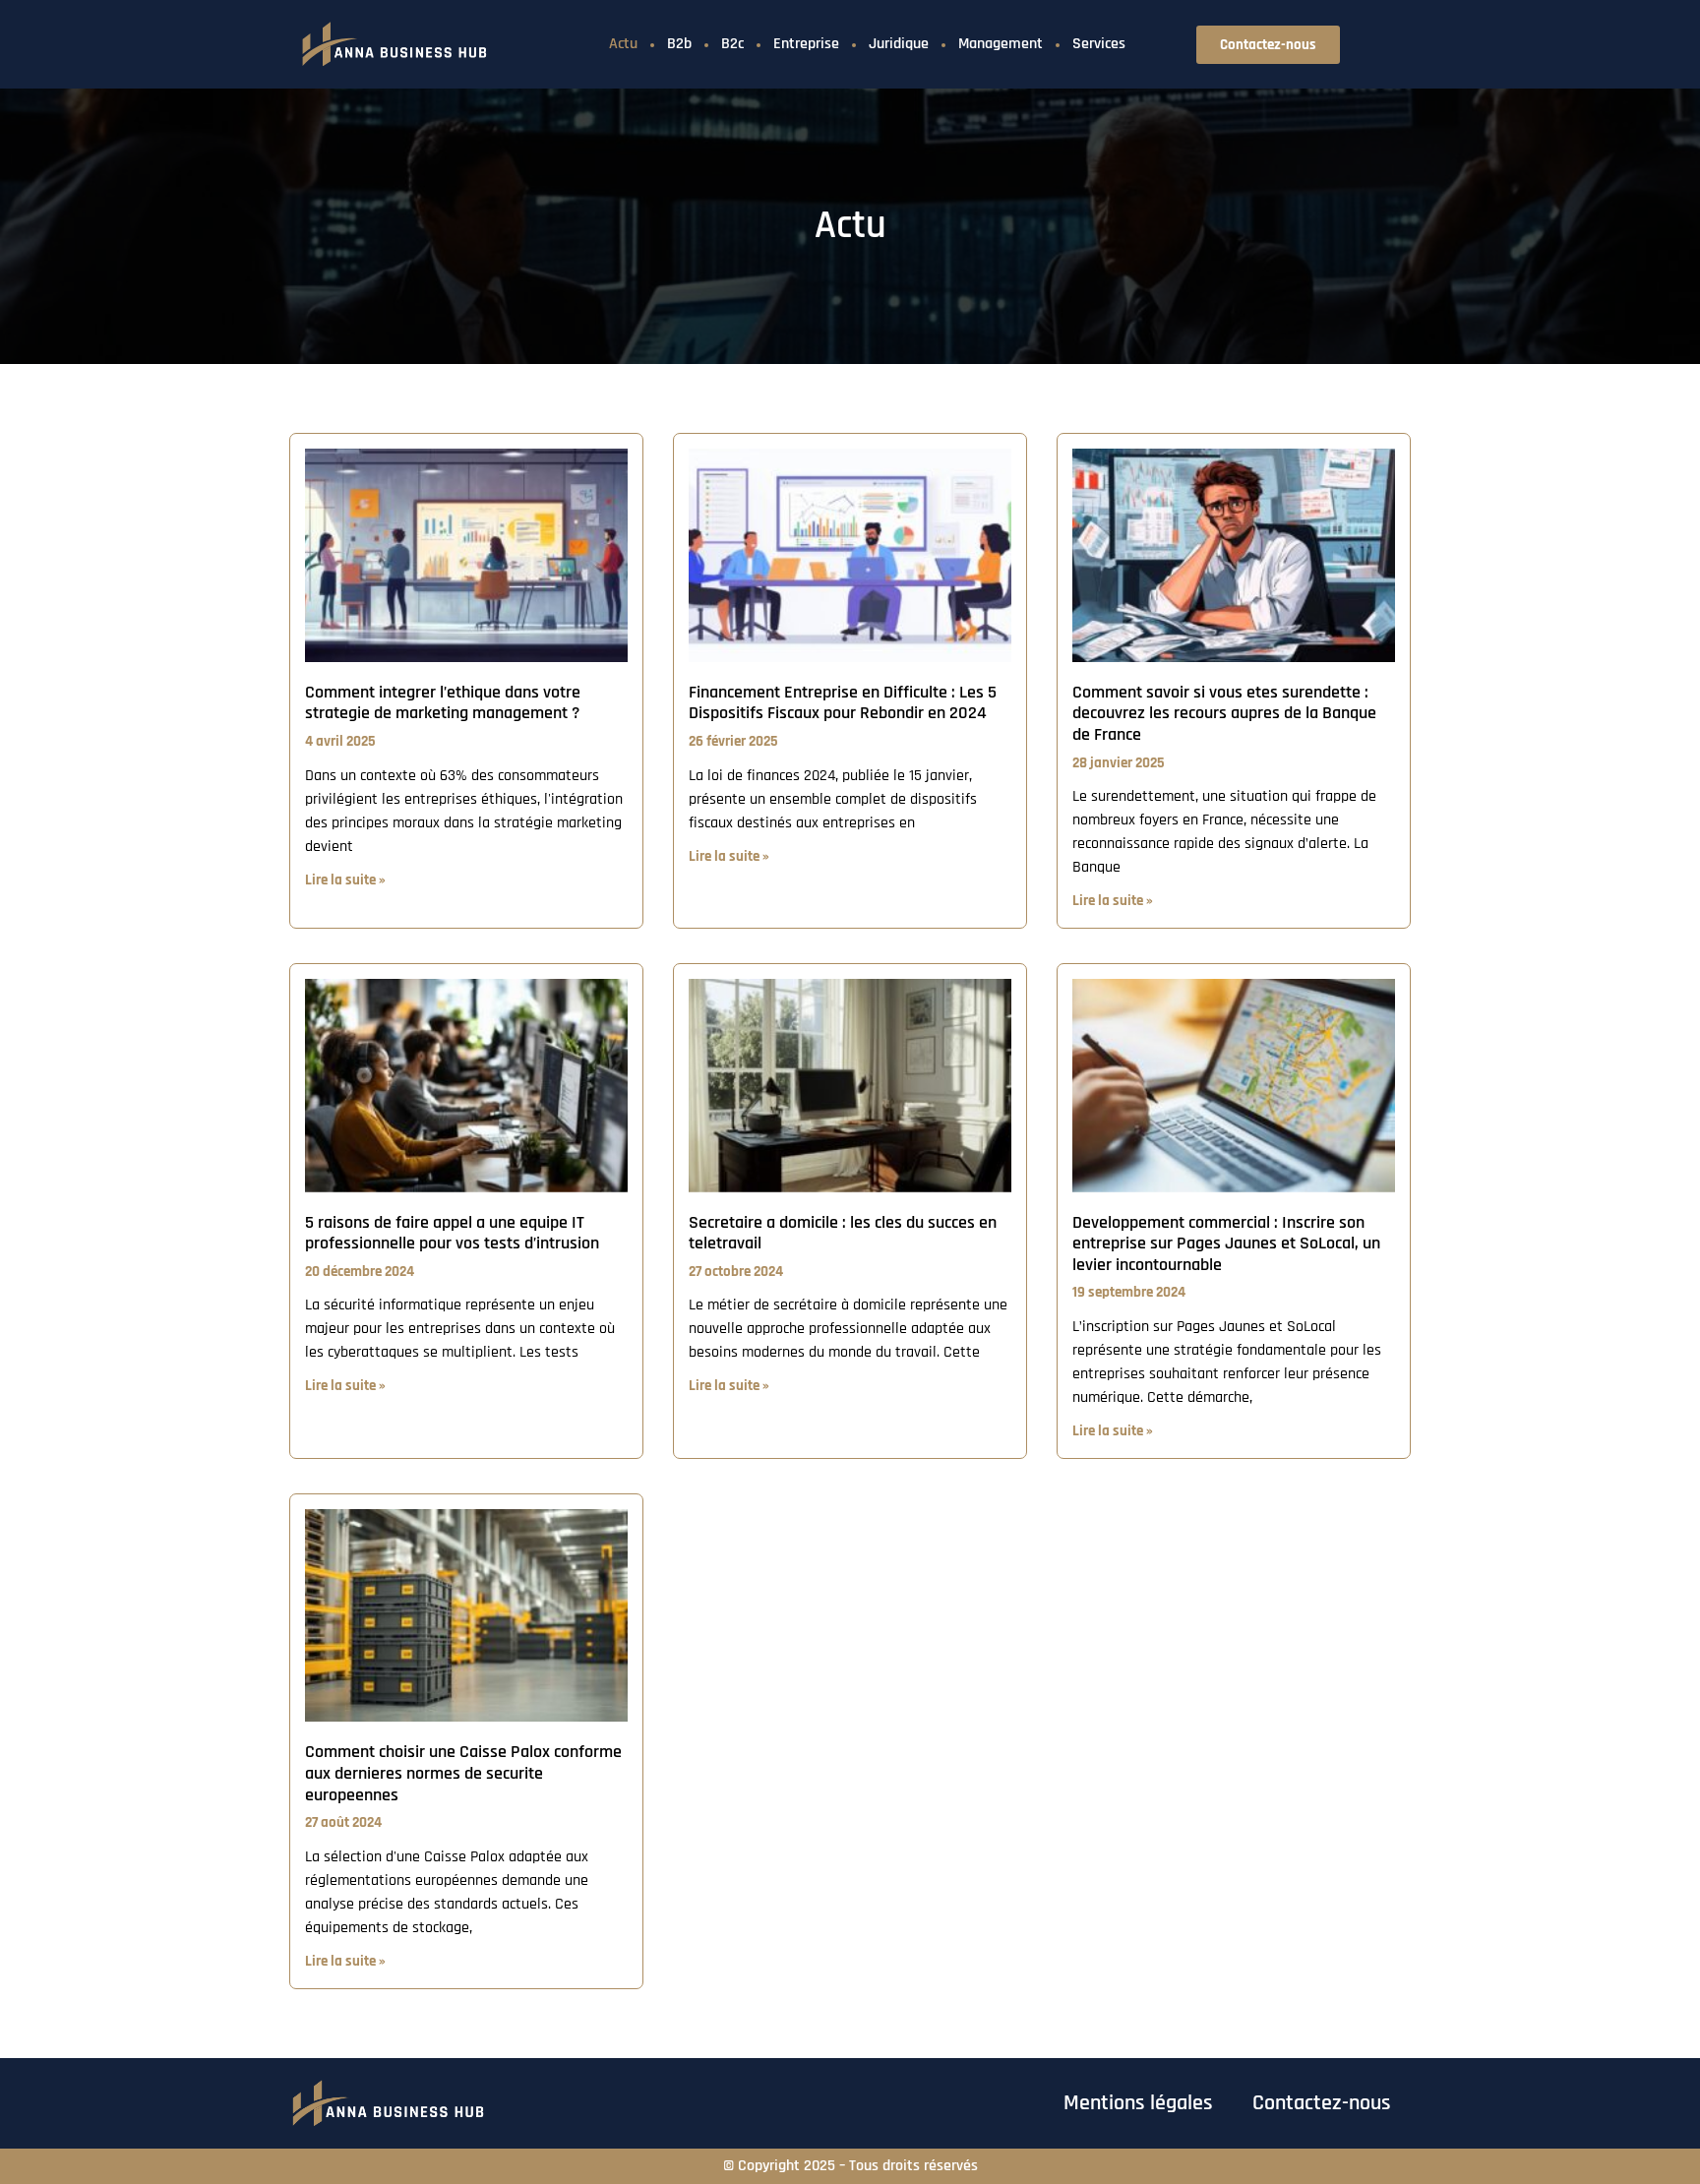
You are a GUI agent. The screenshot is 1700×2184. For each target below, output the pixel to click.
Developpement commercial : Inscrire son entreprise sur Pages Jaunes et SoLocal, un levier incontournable (1226, 1244)
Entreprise (806, 44)
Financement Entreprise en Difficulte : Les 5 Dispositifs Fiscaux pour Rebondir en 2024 (843, 703)
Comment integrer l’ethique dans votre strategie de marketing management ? (443, 703)
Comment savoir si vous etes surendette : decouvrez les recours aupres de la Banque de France (1224, 713)
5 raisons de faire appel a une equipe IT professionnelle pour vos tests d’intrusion (452, 1233)
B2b (679, 44)
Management (1001, 44)
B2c (732, 44)
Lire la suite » (345, 880)
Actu (623, 44)
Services (1099, 44)
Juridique (899, 44)
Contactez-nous (1322, 2103)
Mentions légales (1138, 2103)
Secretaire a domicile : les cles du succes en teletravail (843, 1233)
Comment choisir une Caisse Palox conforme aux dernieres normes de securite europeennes (463, 1773)
